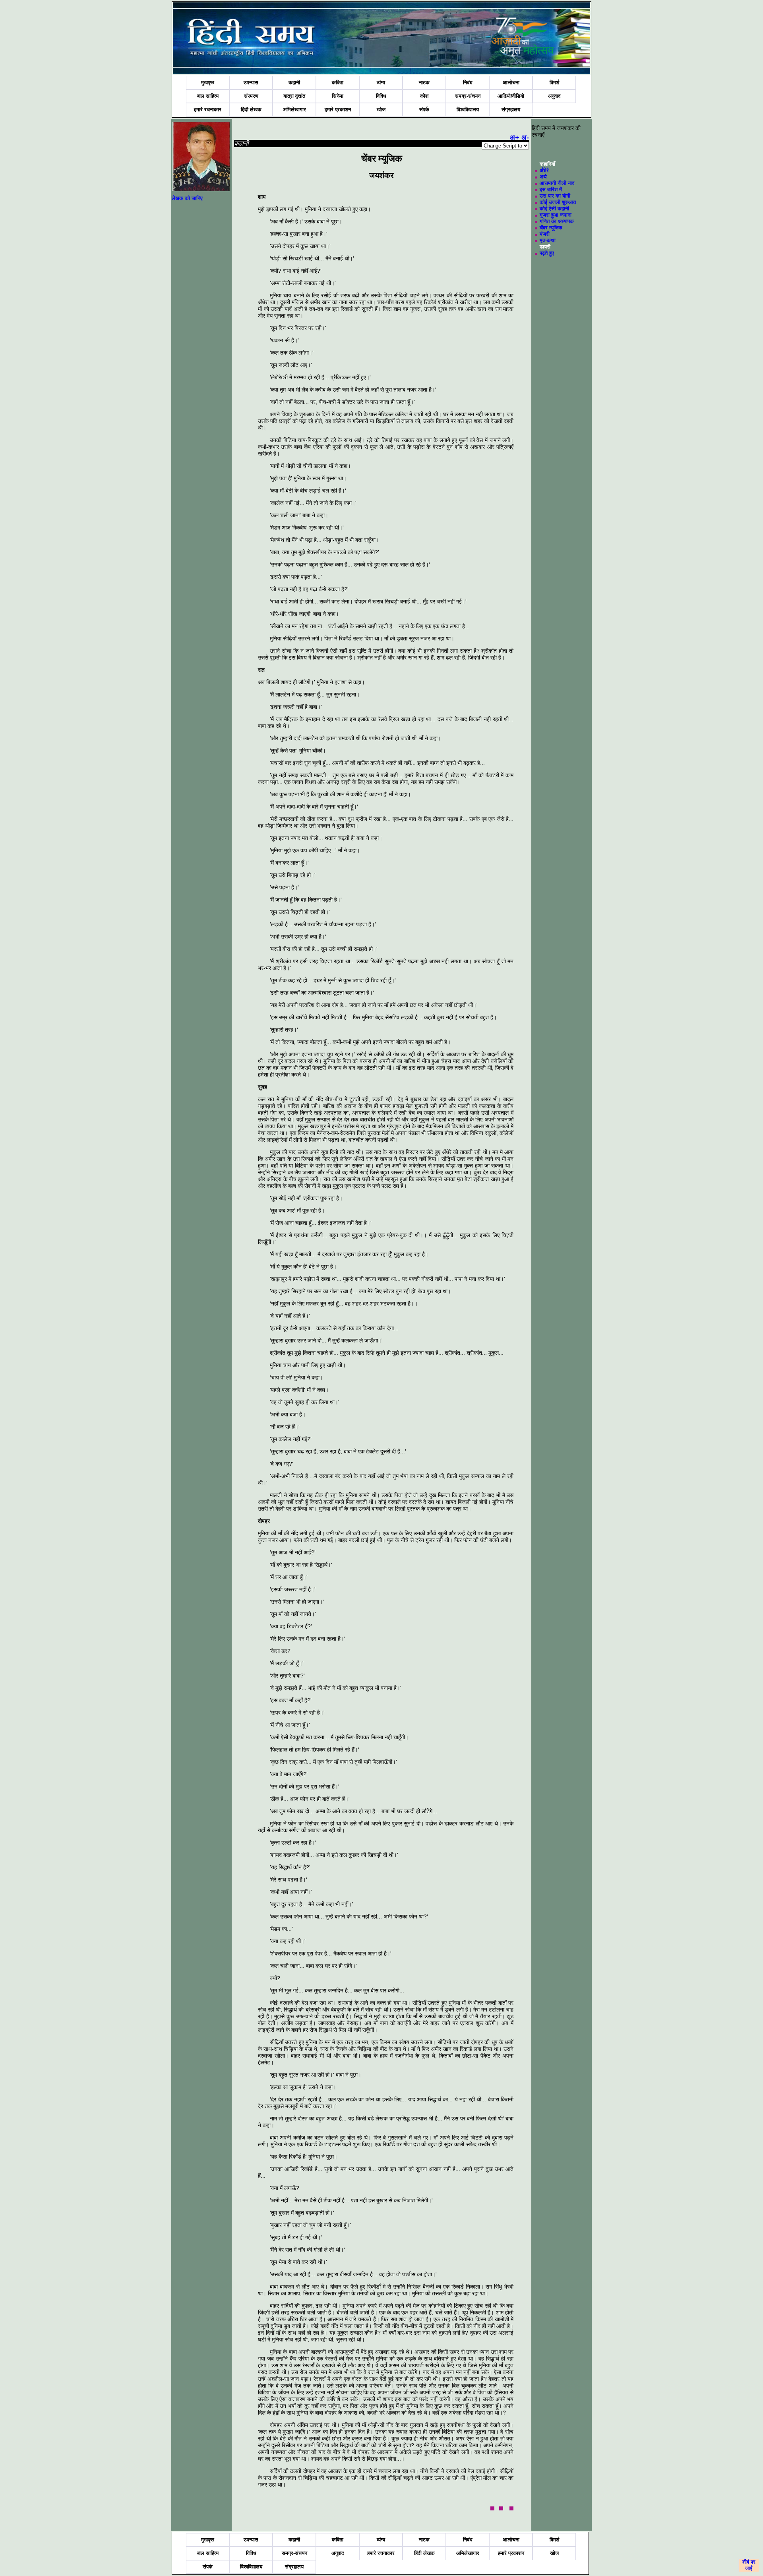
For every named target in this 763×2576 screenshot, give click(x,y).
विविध (381, 96)
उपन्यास (251, 82)
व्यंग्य (381, 82)
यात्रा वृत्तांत (294, 96)
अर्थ (543, 177)
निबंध (468, 82)
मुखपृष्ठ (208, 82)
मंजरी (545, 234)
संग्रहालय (511, 110)
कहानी (294, 82)
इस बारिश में (551, 189)
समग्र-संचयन (468, 96)
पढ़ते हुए (547, 253)
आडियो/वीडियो (511, 96)
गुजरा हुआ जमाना (556, 215)
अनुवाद (554, 96)
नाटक (424, 82)
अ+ (515, 138)
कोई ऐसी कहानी (554, 209)
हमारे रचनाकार (208, 110)
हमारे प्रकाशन (338, 110)
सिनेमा (338, 96)
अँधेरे (544, 170)
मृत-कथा (548, 240)
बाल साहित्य (208, 96)
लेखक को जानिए (187, 198)
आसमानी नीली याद (557, 183)
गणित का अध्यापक (557, 221)
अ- (525, 138)
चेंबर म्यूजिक (551, 228)
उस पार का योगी (555, 196)
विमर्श (554, 82)
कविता (338, 82)
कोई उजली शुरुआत (558, 202)
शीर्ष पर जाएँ (749, 2565)
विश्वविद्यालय (468, 110)
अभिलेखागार (294, 110)
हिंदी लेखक (251, 110)
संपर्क (424, 110)
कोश (424, 96)
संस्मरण (251, 96)
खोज (381, 110)
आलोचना (511, 82)
